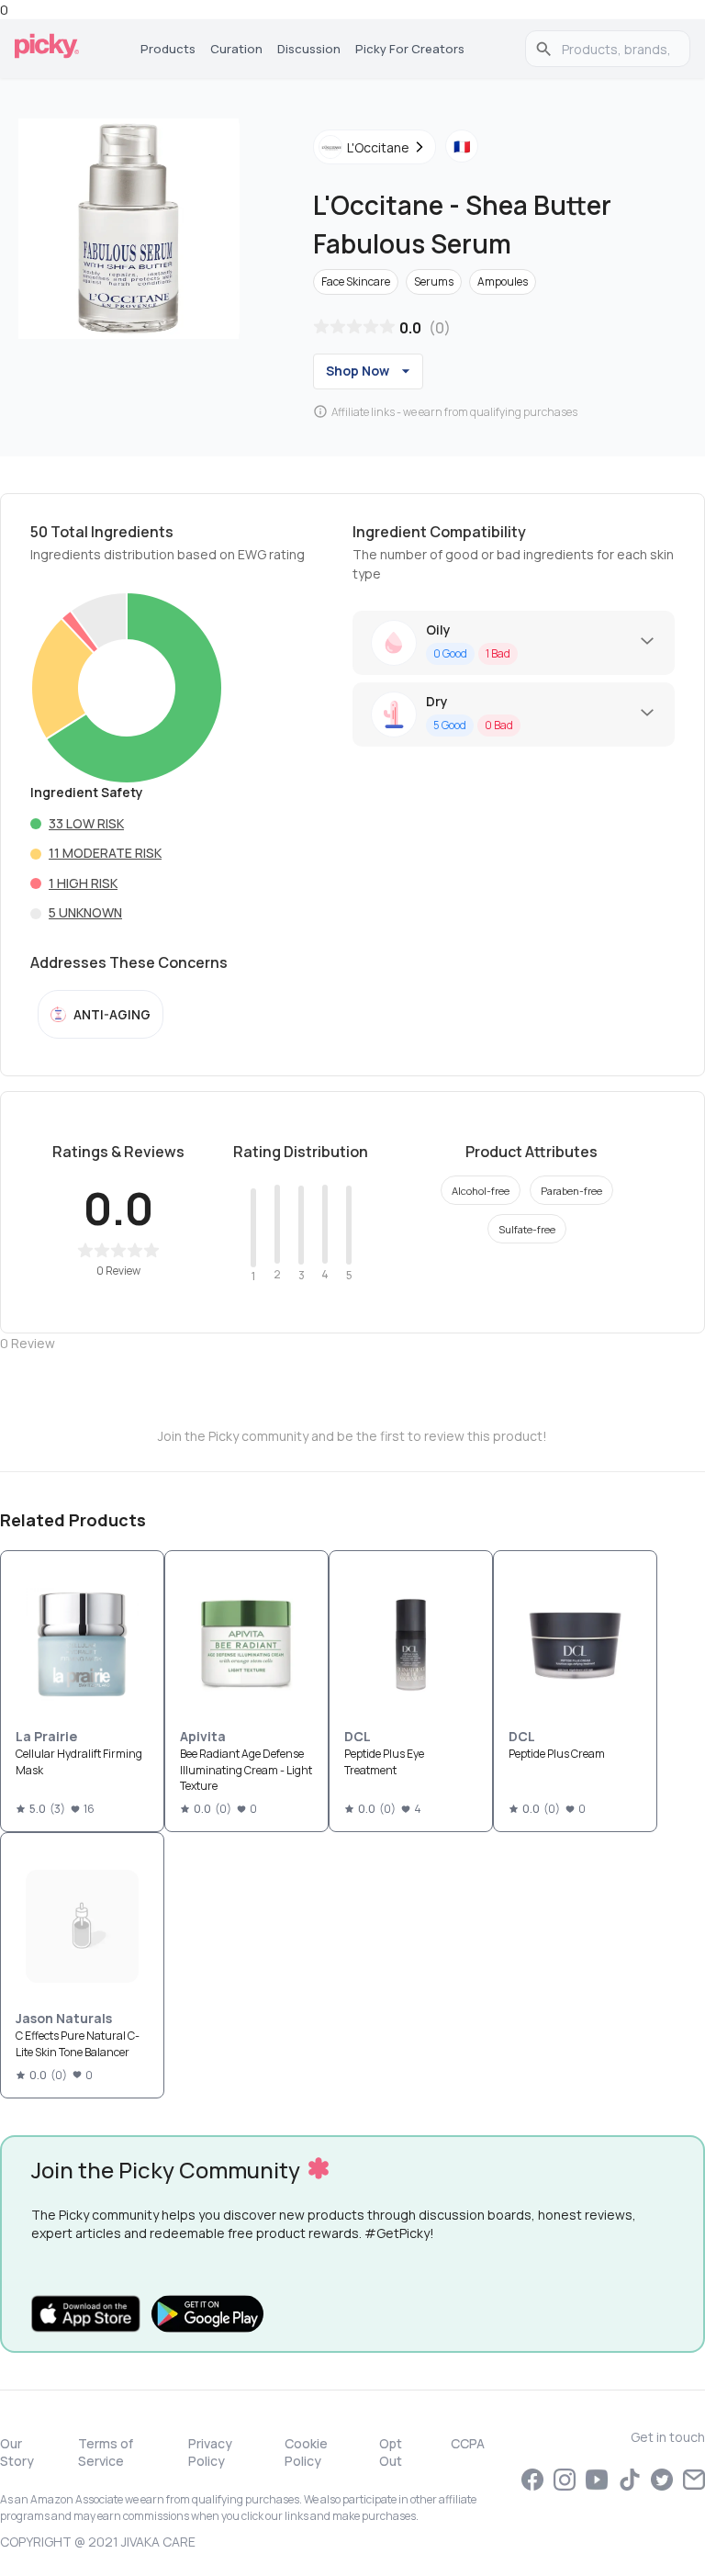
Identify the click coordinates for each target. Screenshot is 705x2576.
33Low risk (86, 823)
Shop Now (358, 371)
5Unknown (85, 912)
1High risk (83, 883)
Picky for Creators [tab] (410, 49)
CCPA (468, 2443)
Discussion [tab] (309, 49)
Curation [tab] (236, 49)
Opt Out (391, 2452)
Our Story (17, 2452)
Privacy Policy (210, 2452)
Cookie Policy (306, 2452)
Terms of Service (106, 2452)
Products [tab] (168, 49)
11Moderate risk (105, 853)
